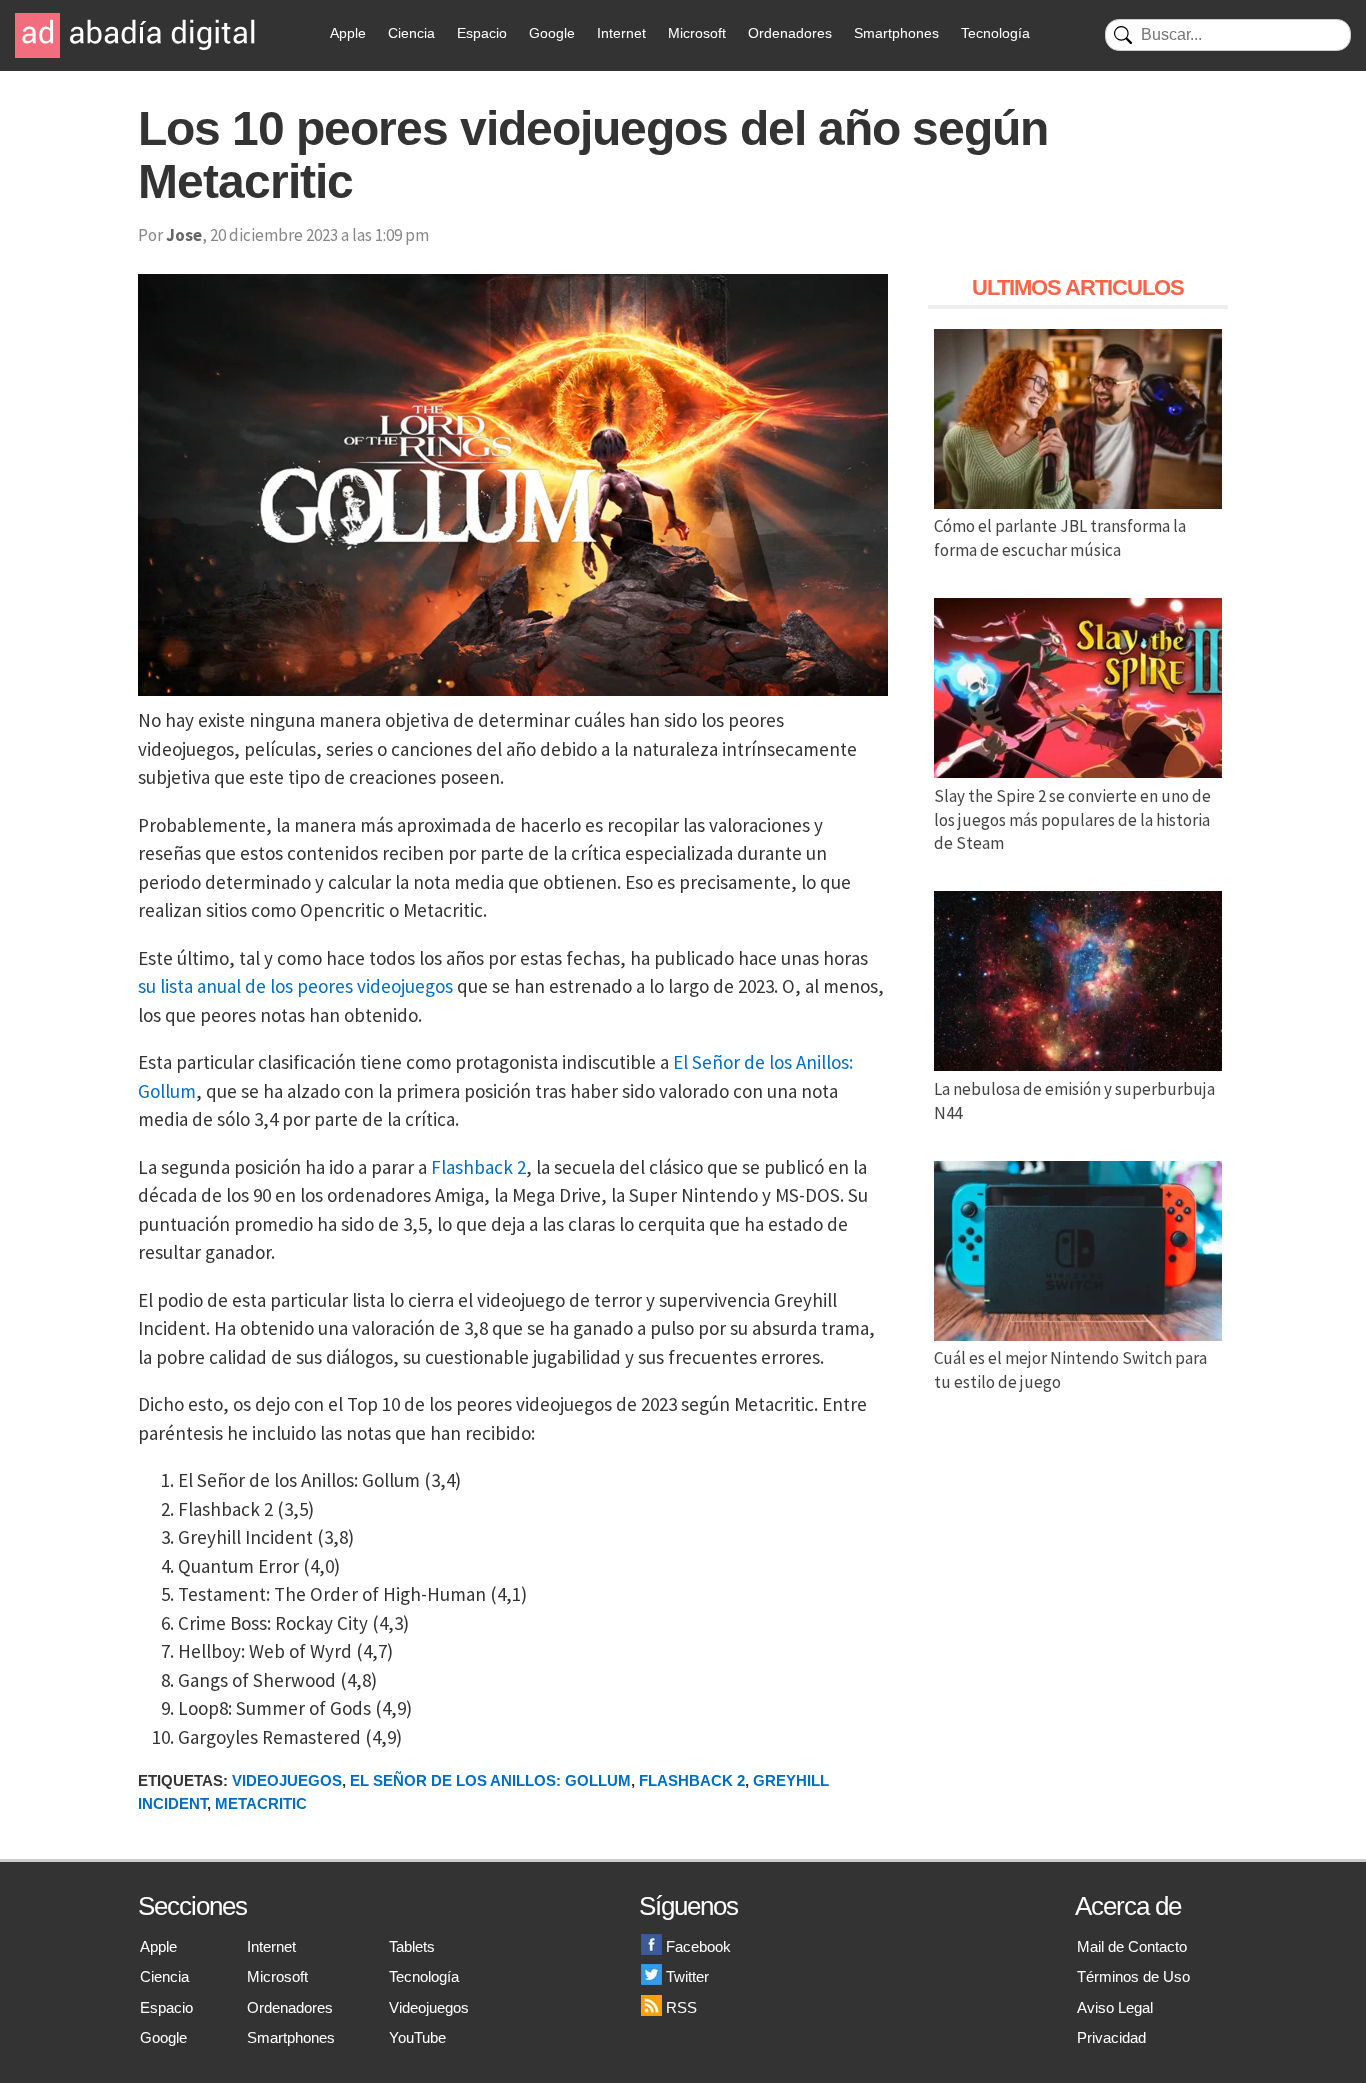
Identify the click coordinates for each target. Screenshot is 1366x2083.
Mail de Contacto (1132, 1946)
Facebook (698, 1946)
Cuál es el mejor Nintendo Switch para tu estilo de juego (1070, 1370)
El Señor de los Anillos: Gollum (490, 1780)
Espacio (482, 33)
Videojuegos (287, 1780)
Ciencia (411, 33)
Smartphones (896, 33)
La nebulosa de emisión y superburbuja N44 (1074, 1101)
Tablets (412, 1946)
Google (552, 33)
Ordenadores (790, 33)
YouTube (417, 2037)
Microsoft (697, 33)
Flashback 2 (478, 1167)
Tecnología (995, 33)
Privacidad (1111, 2037)
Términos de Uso (1133, 1976)
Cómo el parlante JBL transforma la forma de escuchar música (1060, 538)
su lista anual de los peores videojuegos (295, 986)
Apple (348, 33)
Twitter (687, 1976)
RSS (681, 2007)
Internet (621, 33)
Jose (184, 235)
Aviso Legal (1115, 2007)
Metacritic (261, 1803)
